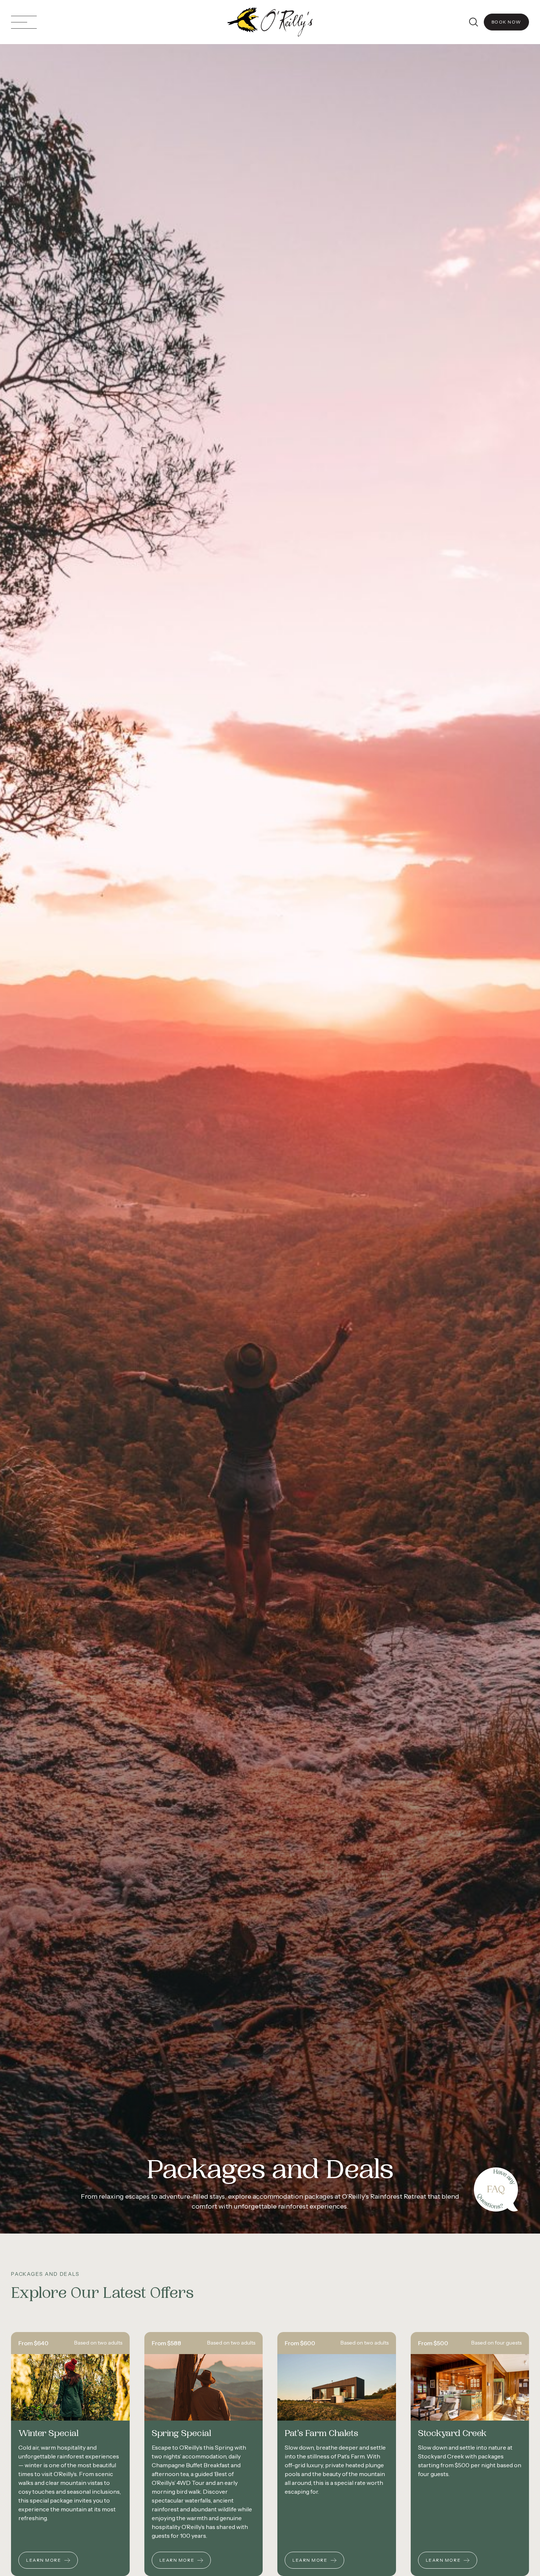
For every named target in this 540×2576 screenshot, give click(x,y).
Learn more (44, 2560)
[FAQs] (496, 2189)
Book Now (506, 22)
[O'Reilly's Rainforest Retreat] (270, 22)
